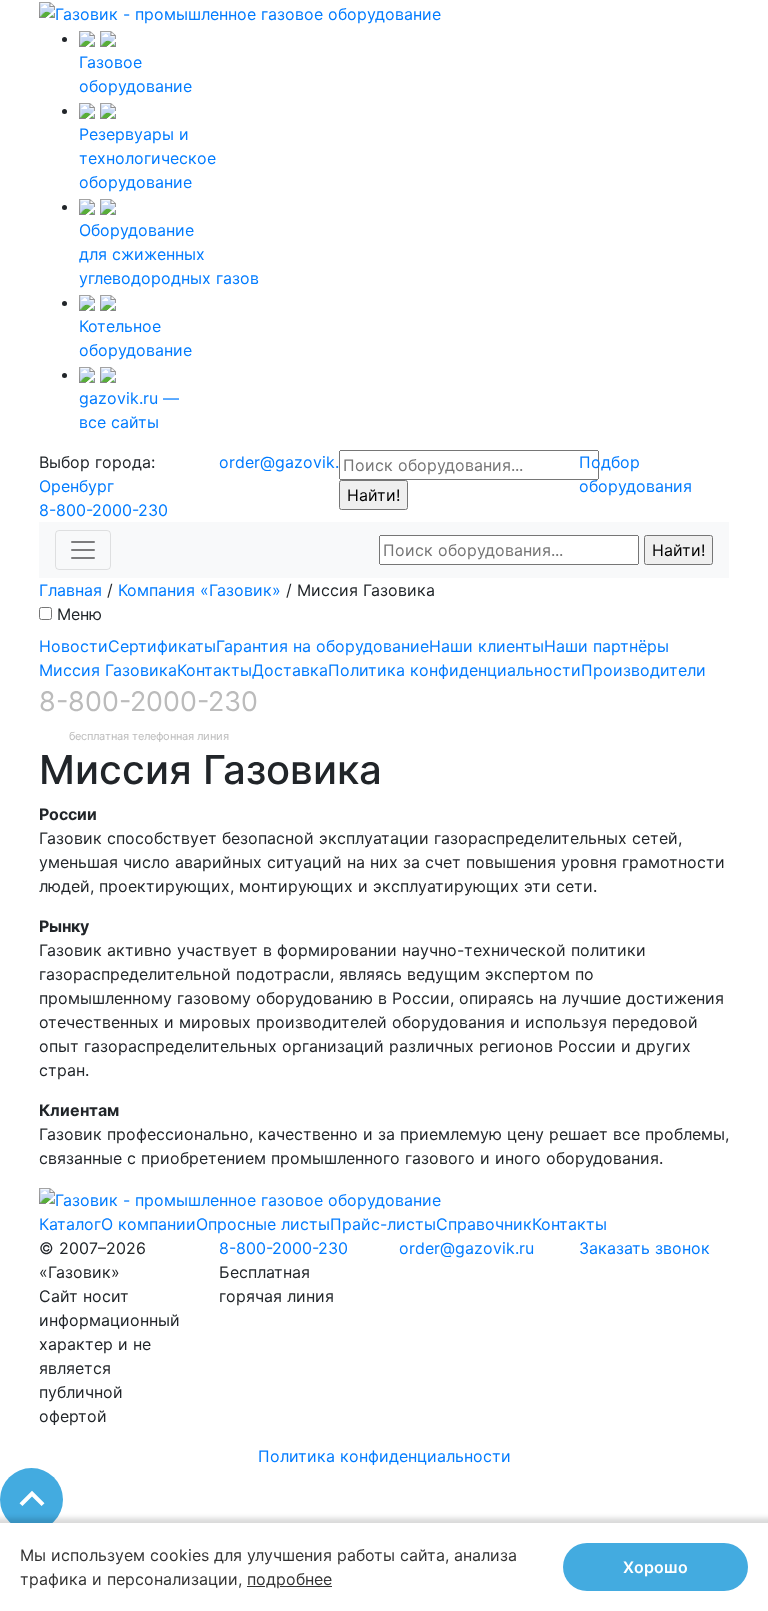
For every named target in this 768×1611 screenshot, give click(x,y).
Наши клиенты (486, 646)
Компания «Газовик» (199, 590)
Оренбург (76, 486)
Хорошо (655, 1567)
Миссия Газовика (108, 670)
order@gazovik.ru (286, 462)
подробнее (289, 1579)
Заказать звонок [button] (644, 1248)
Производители (643, 670)
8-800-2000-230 (103, 510)
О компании (148, 1224)
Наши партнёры (606, 646)
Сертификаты (162, 646)
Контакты (214, 670)
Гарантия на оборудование (322, 646)
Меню (79, 614)
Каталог (70, 1224)
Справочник (484, 1224)
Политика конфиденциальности (454, 670)
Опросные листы (263, 1224)
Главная (70, 590)
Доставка (290, 670)
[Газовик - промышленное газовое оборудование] (240, 12)
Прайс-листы (383, 1224)
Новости (73, 646)
